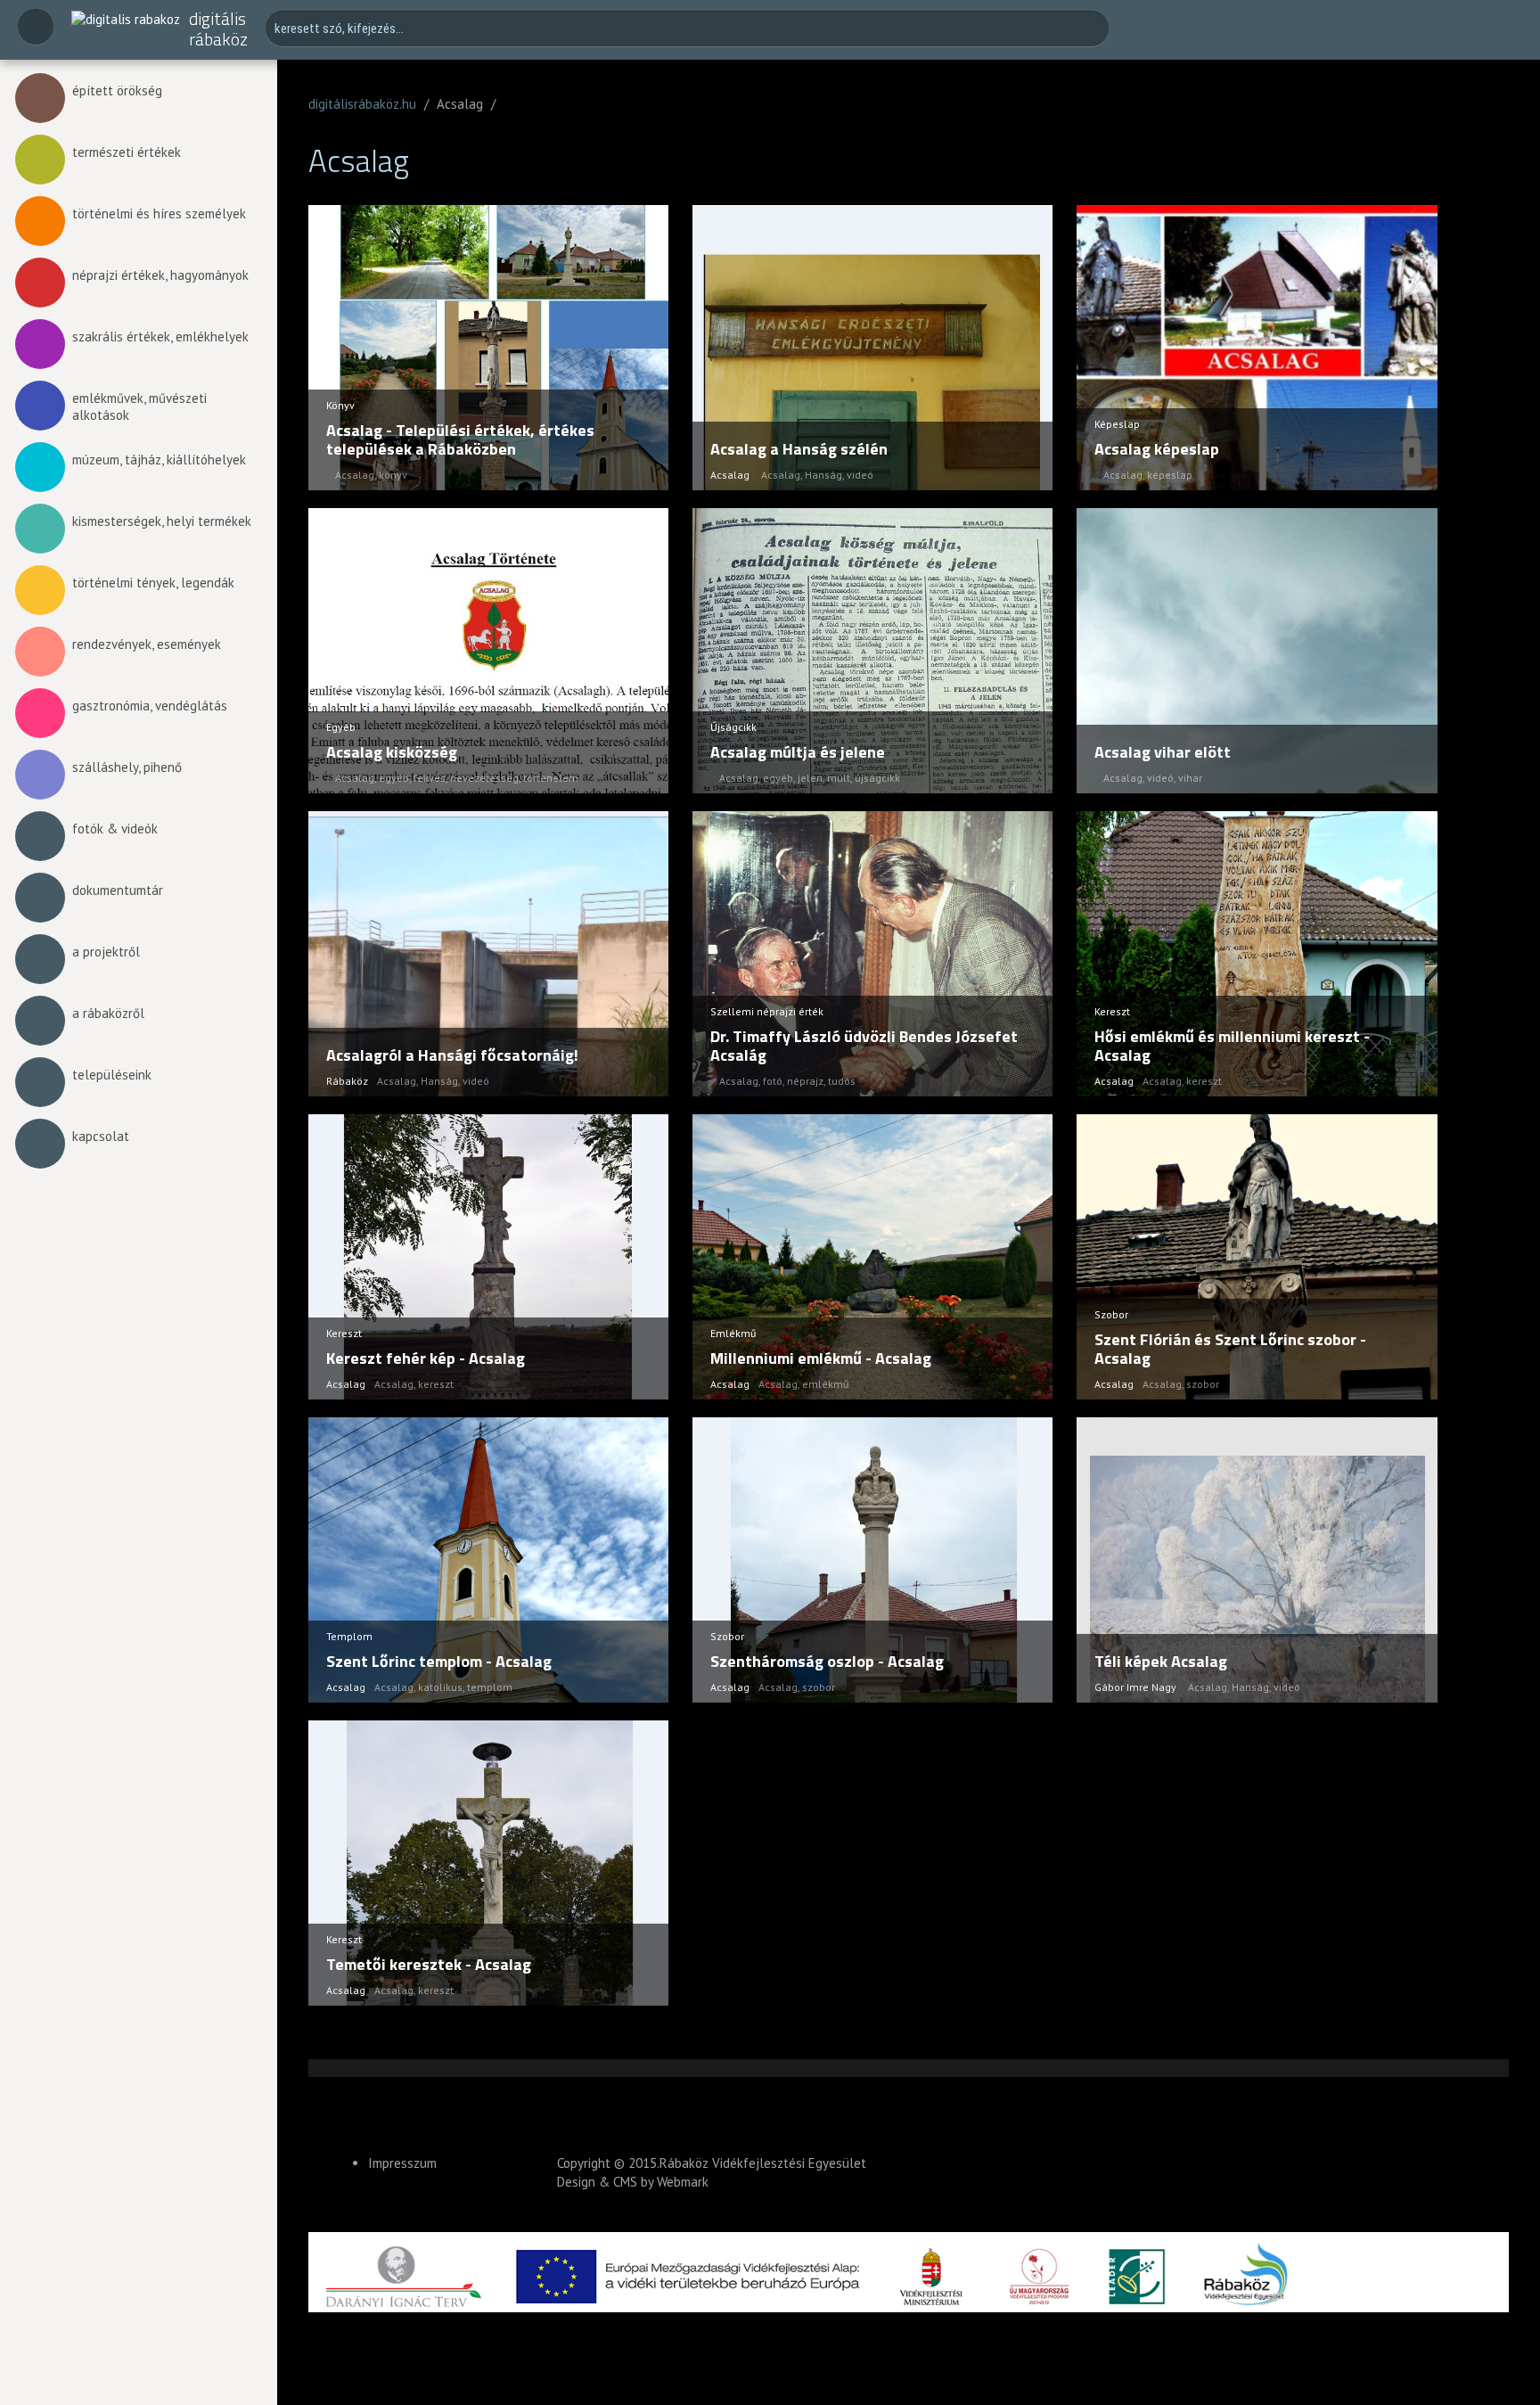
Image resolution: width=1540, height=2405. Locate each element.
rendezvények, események (147, 644)
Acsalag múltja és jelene (798, 752)
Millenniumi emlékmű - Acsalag (821, 1358)
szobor (1203, 1384)
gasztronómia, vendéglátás (150, 706)
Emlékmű (733, 1333)
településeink (112, 1075)
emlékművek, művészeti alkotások (139, 406)
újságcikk (877, 778)
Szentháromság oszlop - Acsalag (827, 1661)
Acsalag (355, 475)
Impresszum (402, 2163)
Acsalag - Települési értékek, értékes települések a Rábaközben (460, 440)
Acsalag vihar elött (1163, 752)
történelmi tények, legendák (153, 583)
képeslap (1170, 475)
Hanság (823, 475)
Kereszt (1112, 1011)
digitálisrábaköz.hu (362, 104)
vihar (1190, 778)
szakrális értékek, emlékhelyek (160, 337)
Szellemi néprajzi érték (767, 1011)
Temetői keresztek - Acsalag (429, 1964)
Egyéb (341, 727)
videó (860, 475)
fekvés (430, 778)
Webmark (683, 2182)
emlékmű (825, 1384)
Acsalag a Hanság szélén (799, 449)
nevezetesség (484, 778)
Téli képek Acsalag (1161, 1661)
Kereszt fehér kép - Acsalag (426, 1358)
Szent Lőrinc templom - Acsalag (439, 1661)
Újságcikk (733, 727)
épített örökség (117, 90)
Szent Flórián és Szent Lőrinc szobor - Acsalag (1230, 1349)
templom (490, 1687)
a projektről (106, 952)
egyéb (394, 778)
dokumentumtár (118, 890)
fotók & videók (115, 829)
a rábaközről (108, 1013)
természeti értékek (127, 152)
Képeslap (1117, 424)
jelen (810, 778)
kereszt (1204, 1081)
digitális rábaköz (218, 29)
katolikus (440, 1687)
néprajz (805, 1081)
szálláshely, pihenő (127, 767)
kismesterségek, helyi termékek (162, 521)
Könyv (340, 405)
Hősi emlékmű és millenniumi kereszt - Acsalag (1232, 1046)
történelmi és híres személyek (159, 213)
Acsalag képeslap (1157, 449)
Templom (349, 1636)
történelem (551, 778)
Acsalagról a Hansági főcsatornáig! (452, 1055)
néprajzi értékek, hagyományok (160, 275)
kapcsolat (101, 1136)
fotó (773, 1081)
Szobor (1111, 1314)
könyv (393, 475)
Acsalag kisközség (392, 752)
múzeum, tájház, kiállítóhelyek (159, 460)
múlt (839, 778)
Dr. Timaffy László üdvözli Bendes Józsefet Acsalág (864, 1046)
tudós (842, 1081)
